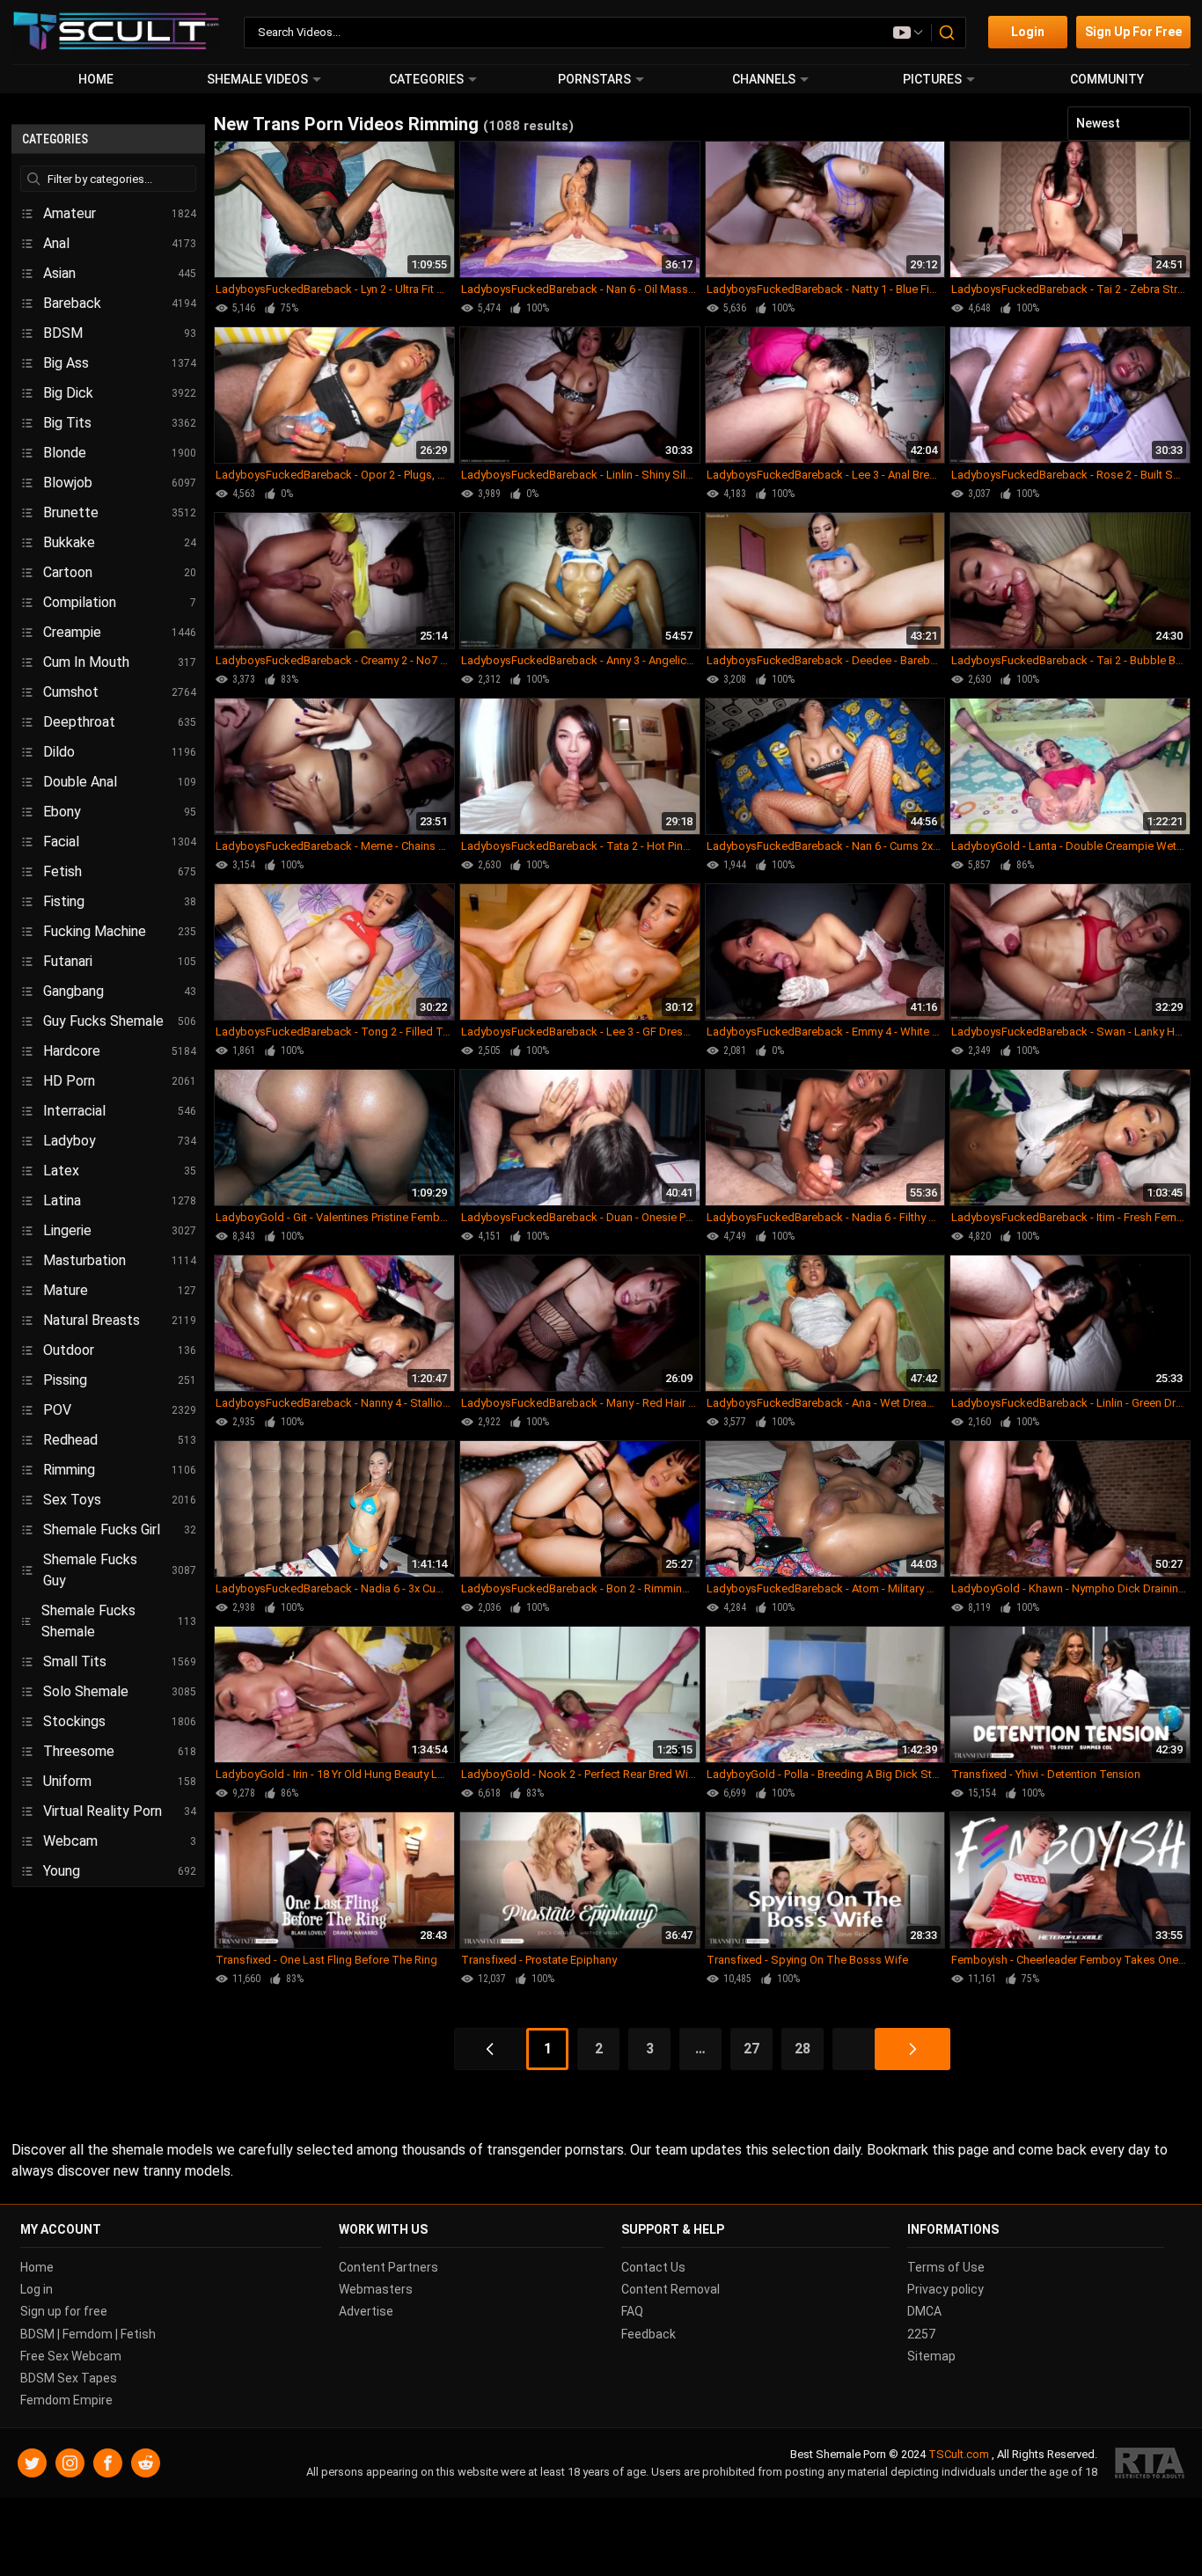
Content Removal (671, 2289)
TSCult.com (959, 2455)
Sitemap (931, 2356)
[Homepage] (117, 32)
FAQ (632, 2312)
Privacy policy (945, 2289)
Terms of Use (946, 2267)
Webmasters (376, 2289)
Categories (426, 79)
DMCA (924, 2312)
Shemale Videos (257, 79)
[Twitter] (32, 2464)
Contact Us (653, 2267)
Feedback (649, 2334)
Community (1107, 79)
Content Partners (388, 2267)
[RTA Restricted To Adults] (1150, 2464)
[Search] (948, 33)
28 (803, 2049)
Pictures (932, 79)
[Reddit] (146, 2464)
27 (751, 2049)
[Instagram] (70, 2464)
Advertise (366, 2312)
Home (96, 79)
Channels (764, 79)
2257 (921, 2334)
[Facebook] (108, 2464)
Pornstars (594, 79)
